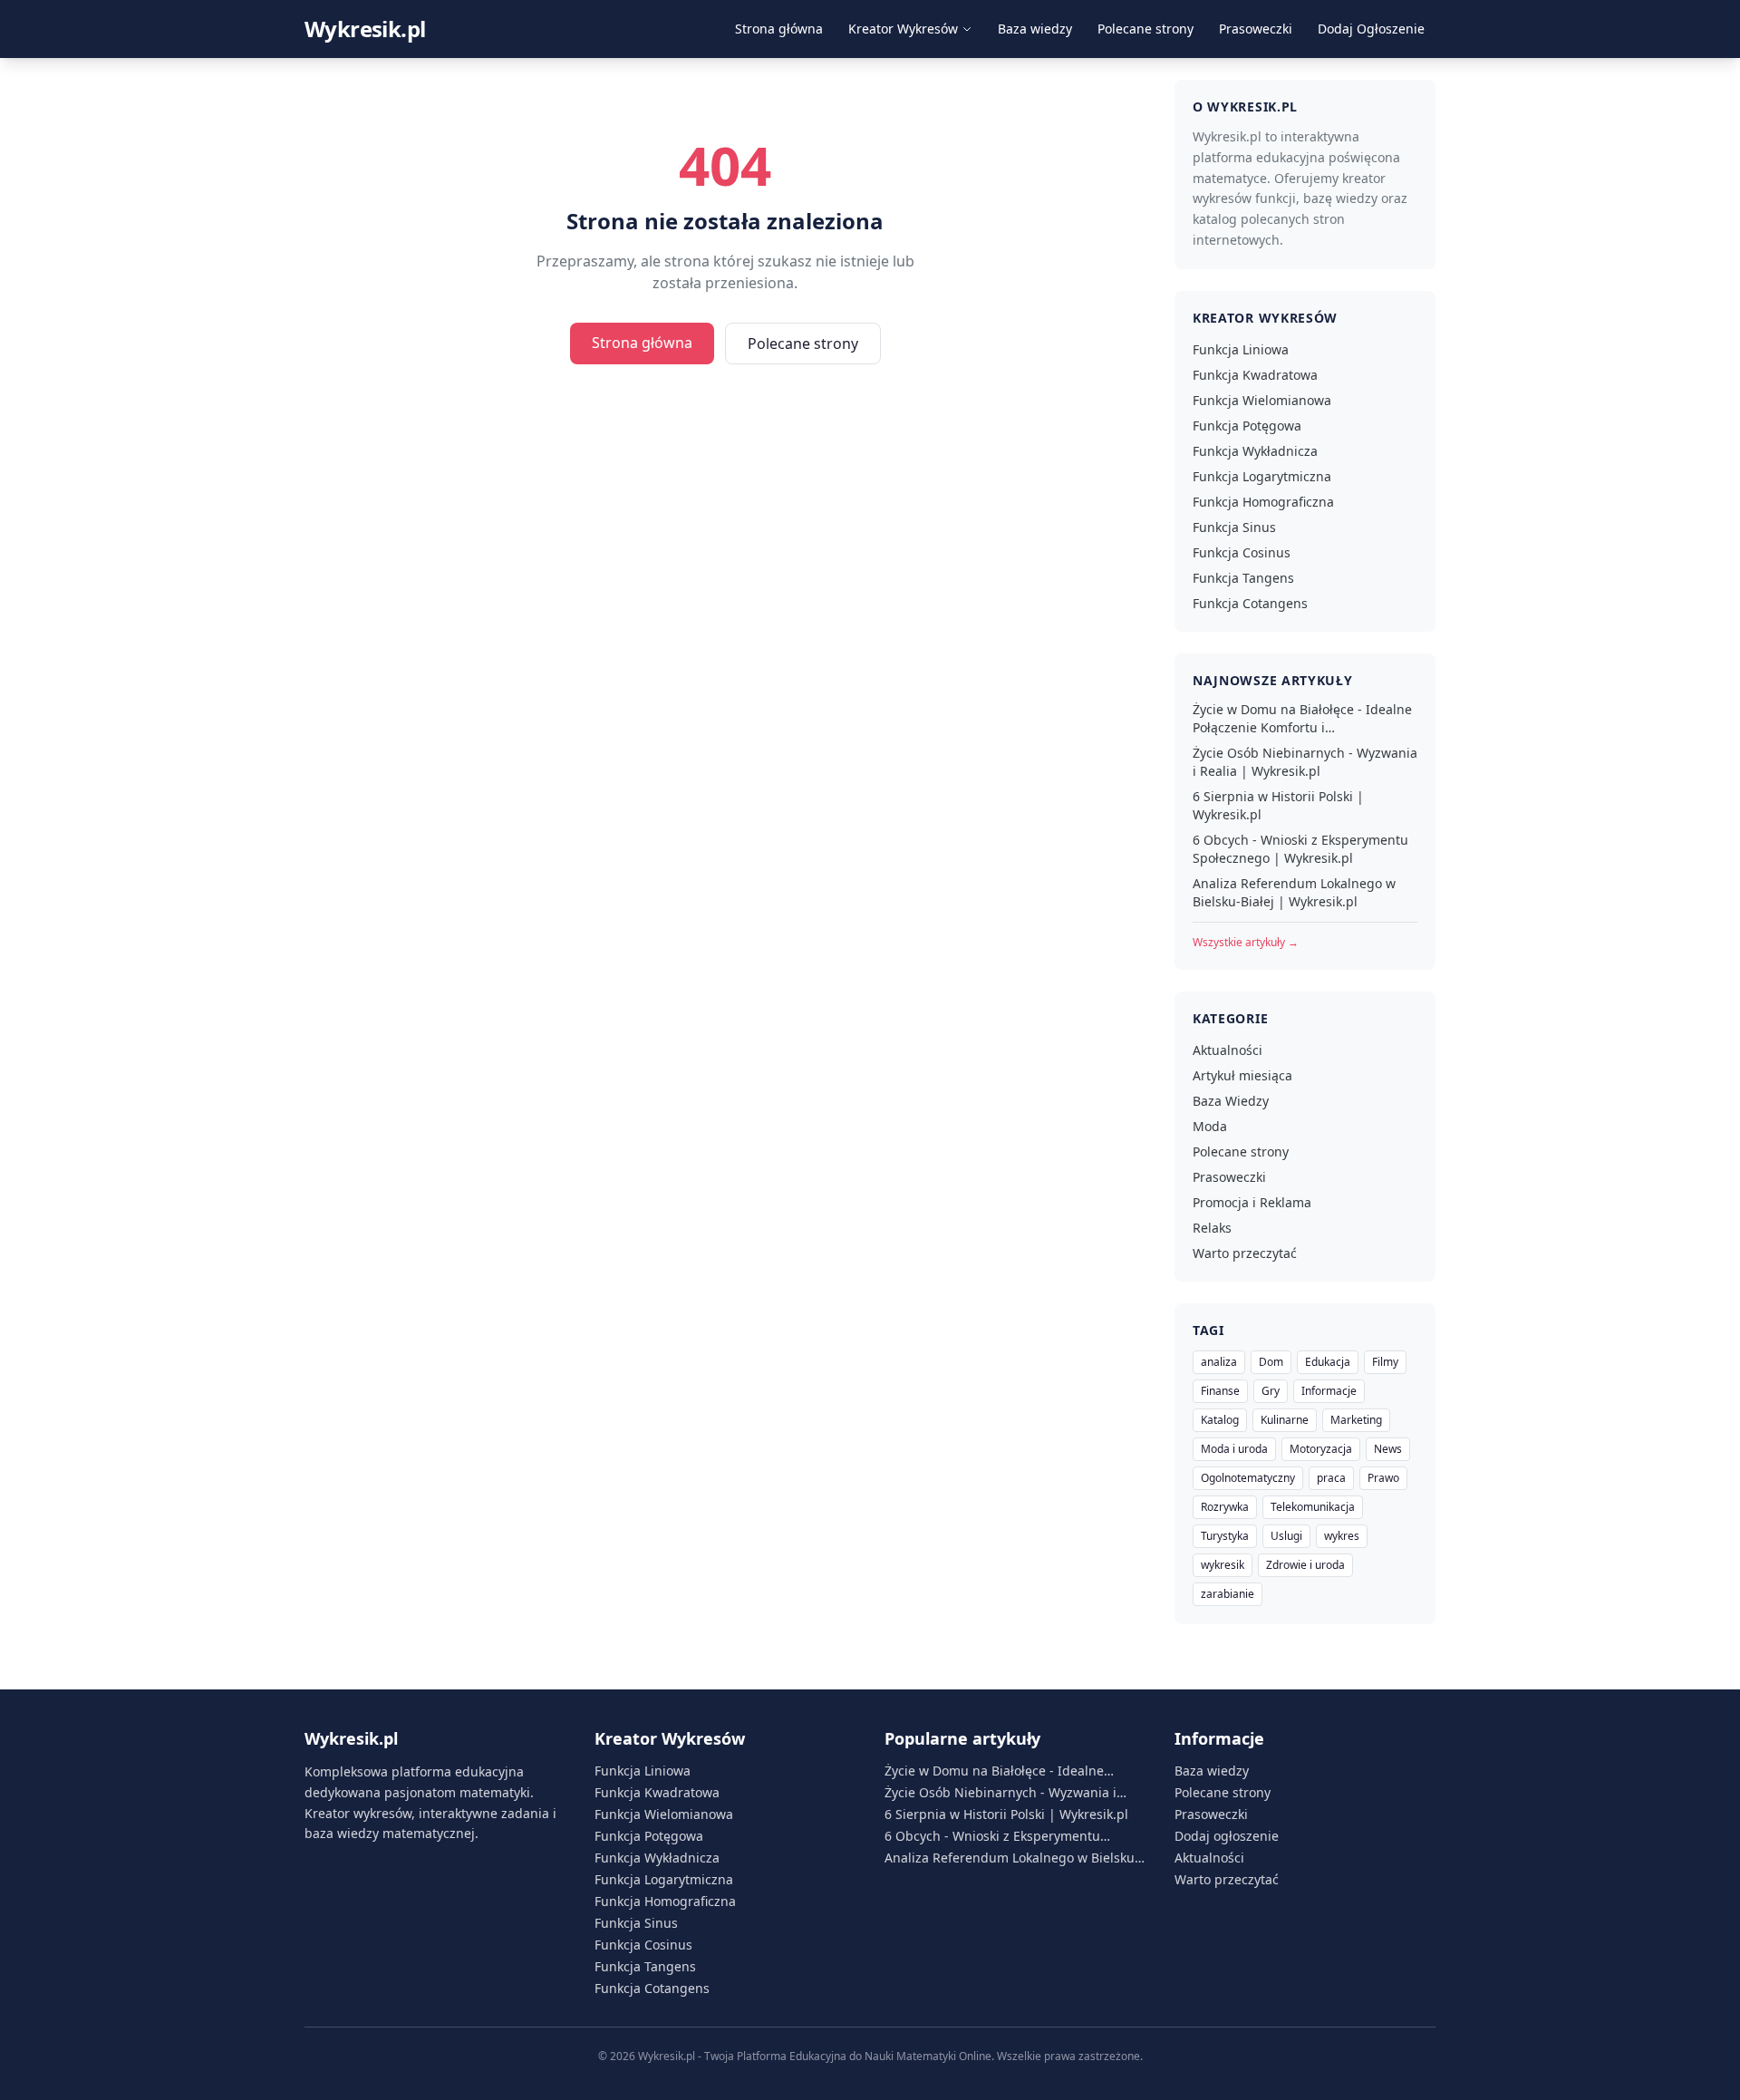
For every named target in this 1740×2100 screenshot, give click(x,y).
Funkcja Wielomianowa (1262, 400)
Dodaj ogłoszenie (1227, 1836)
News (1388, 1449)
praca (1331, 1478)
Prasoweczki (1256, 29)
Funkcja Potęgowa (1247, 426)
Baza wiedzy (1035, 29)
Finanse (1220, 1391)
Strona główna (779, 29)
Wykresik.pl (365, 29)
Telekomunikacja (1313, 1507)
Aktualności (1228, 1050)
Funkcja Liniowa (1241, 349)
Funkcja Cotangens (1250, 603)
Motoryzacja (1321, 1449)
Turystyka (1225, 1536)
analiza (1219, 1362)
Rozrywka (1225, 1507)
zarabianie (1228, 1594)
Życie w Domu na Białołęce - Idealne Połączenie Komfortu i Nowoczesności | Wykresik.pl (1302, 719)
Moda (1210, 1126)
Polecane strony (1145, 29)
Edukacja (1328, 1362)
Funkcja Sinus (1234, 527)
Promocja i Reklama (1252, 1202)
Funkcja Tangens (1243, 578)
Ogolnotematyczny (1248, 1478)
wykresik (1223, 1565)
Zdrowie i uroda (1305, 1565)
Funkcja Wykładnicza (1255, 451)
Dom (1271, 1362)
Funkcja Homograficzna (1263, 502)
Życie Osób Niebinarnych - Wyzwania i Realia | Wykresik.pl (1305, 762)
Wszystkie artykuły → (1246, 942)
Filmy (1385, 1362)
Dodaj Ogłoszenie (1371, 29)
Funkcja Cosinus (1242, 552)
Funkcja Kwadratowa (1255, 375)
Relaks (1212, 1228)
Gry (1271, 1391)
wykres (1342, 1536)
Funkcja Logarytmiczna (1262, 476)
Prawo (1383, 1478)
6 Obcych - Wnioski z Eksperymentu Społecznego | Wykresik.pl (1300, 849)
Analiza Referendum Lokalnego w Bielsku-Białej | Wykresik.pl (1294, 892)
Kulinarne (1285, 1420)
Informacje (1329, 1391)
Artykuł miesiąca (1242, 1075)
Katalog (1220, 1420)
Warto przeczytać (1245, 1253)
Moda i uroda (1234, 1449)
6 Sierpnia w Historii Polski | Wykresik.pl (1278, 805)
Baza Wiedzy (1231, 1101)
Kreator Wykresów (903, 29)
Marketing (1356, 1420)
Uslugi (1286, 1536)
